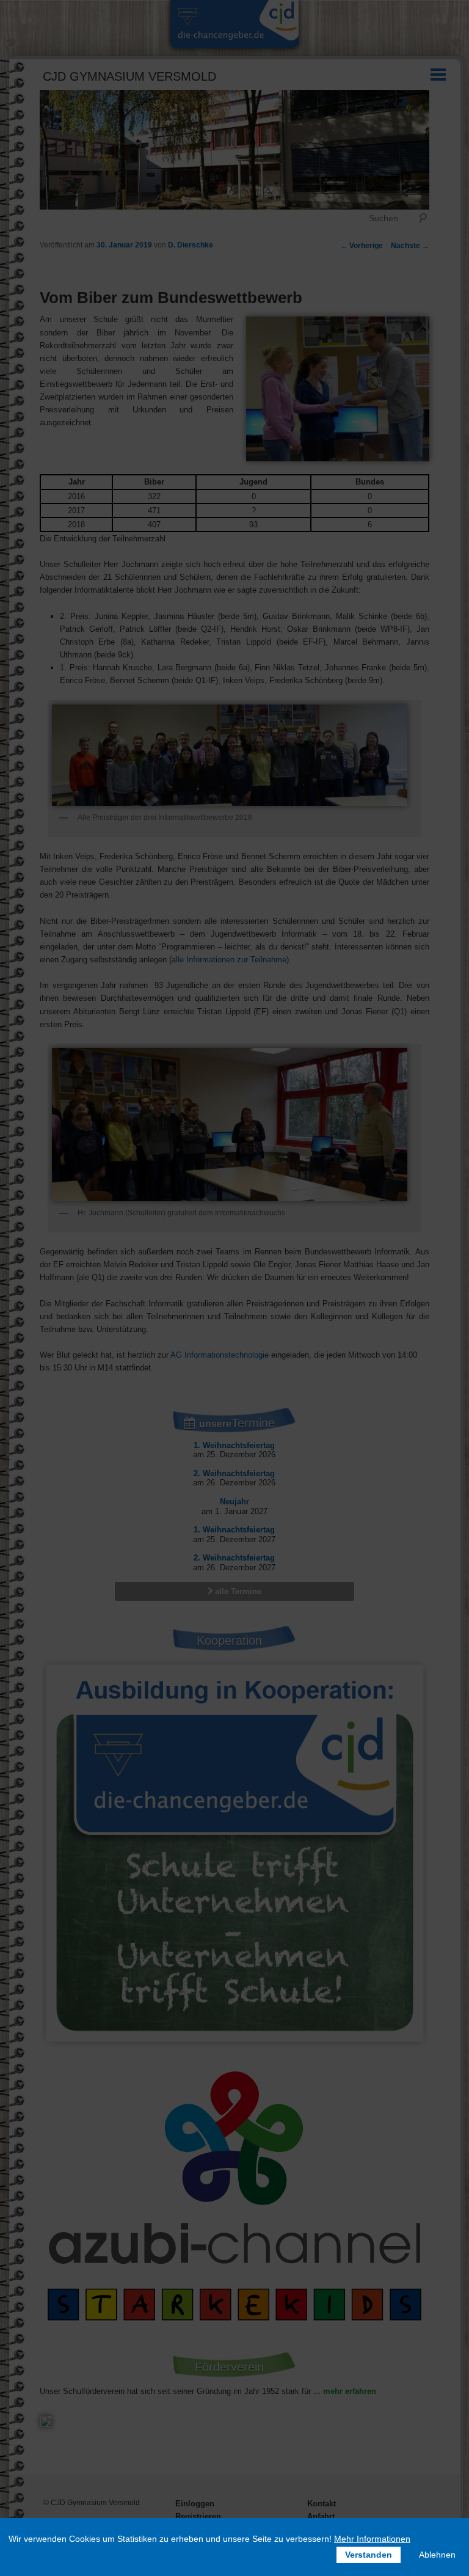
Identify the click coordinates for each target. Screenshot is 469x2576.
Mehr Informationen (372, 2539)
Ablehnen (437, 2555)
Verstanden (369, 2555)
